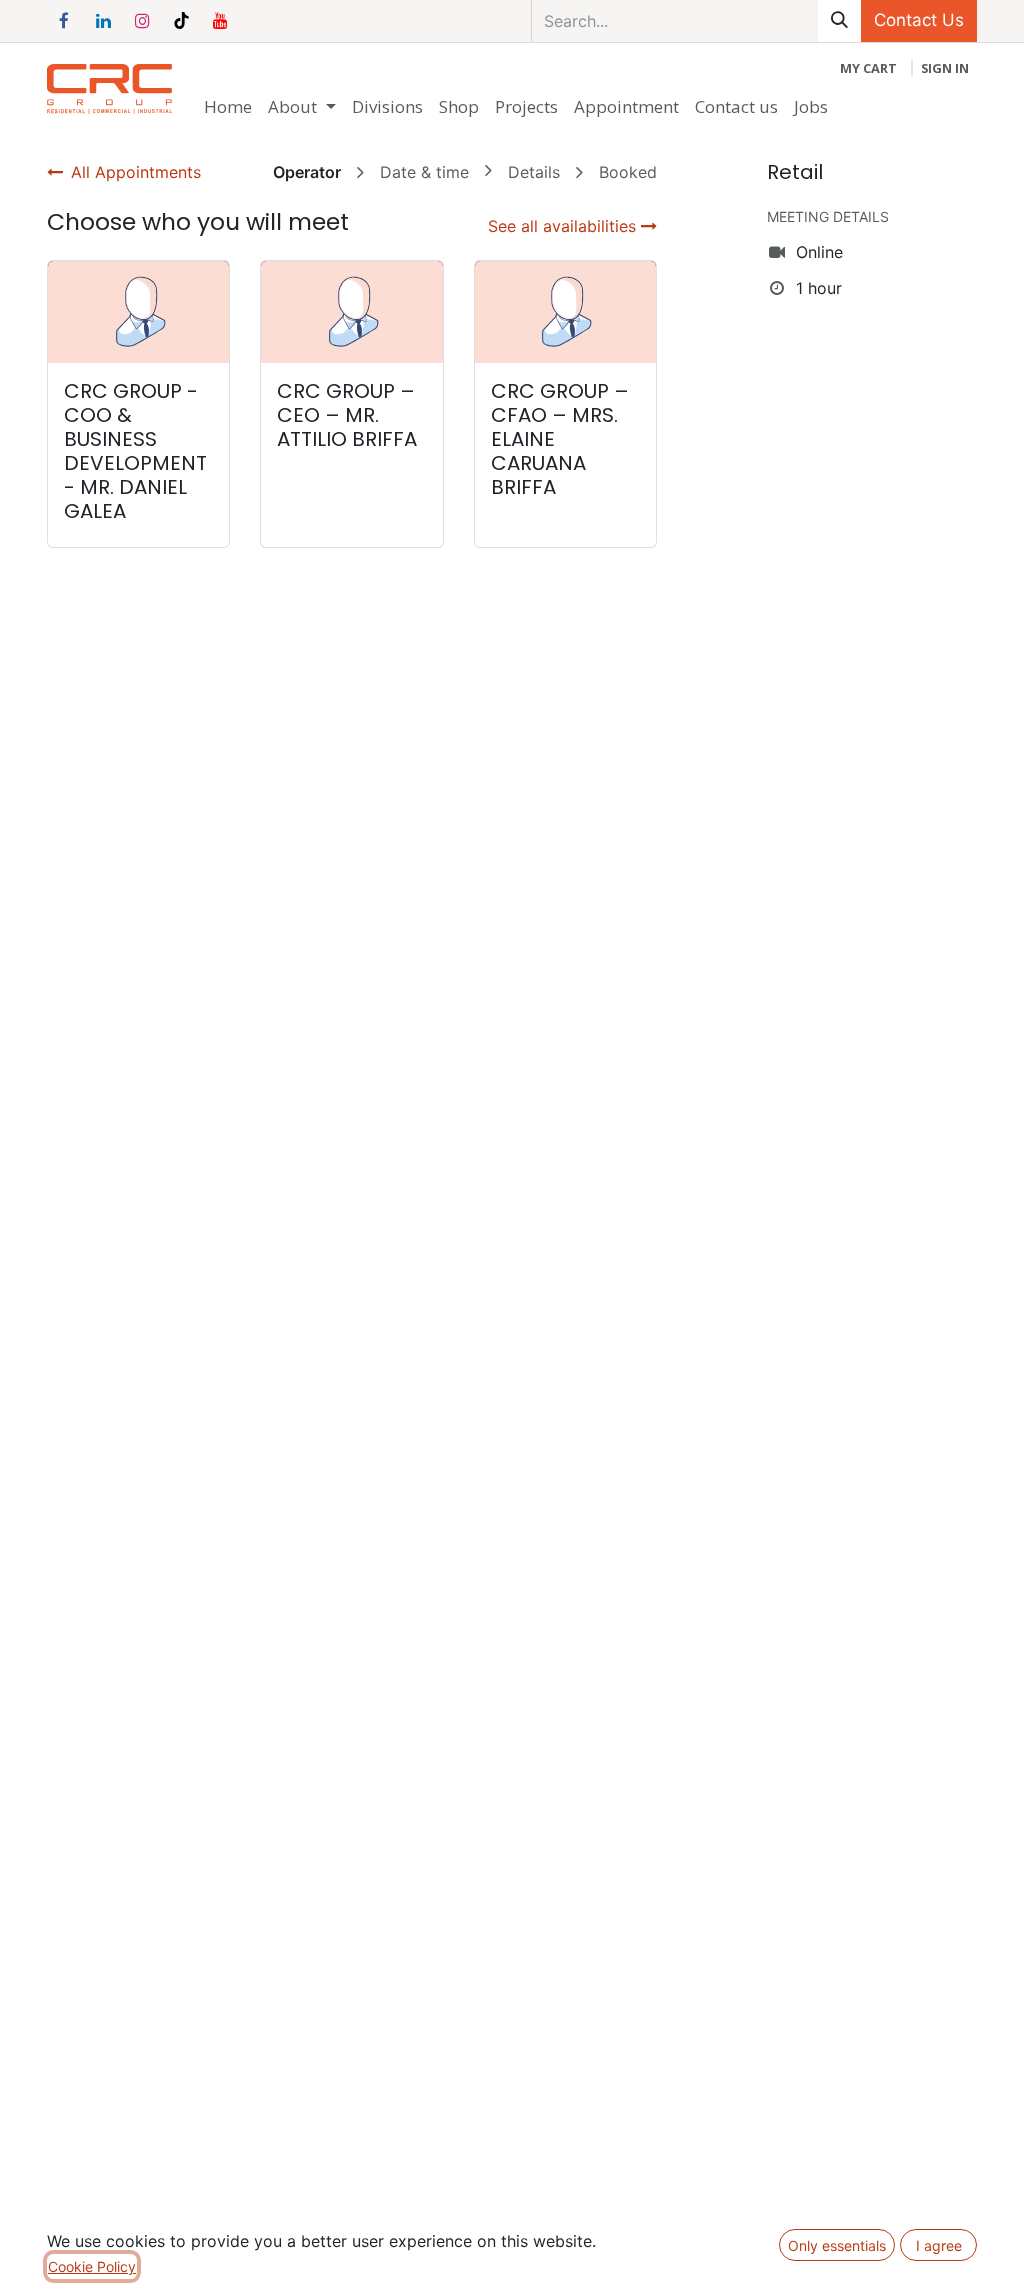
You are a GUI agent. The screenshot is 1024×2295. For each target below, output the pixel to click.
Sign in (945, 68)
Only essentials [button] (837, 2245)
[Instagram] (142, 21)
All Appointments (136, 172)
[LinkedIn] (103, 21)
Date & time (424, 172)
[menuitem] (228, 107)
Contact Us (919, 20)
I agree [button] (939, 2245)
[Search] (839, 21)
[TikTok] (181, 21)
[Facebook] (64, 21)
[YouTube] (220, 21)
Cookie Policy (92, 2266)
